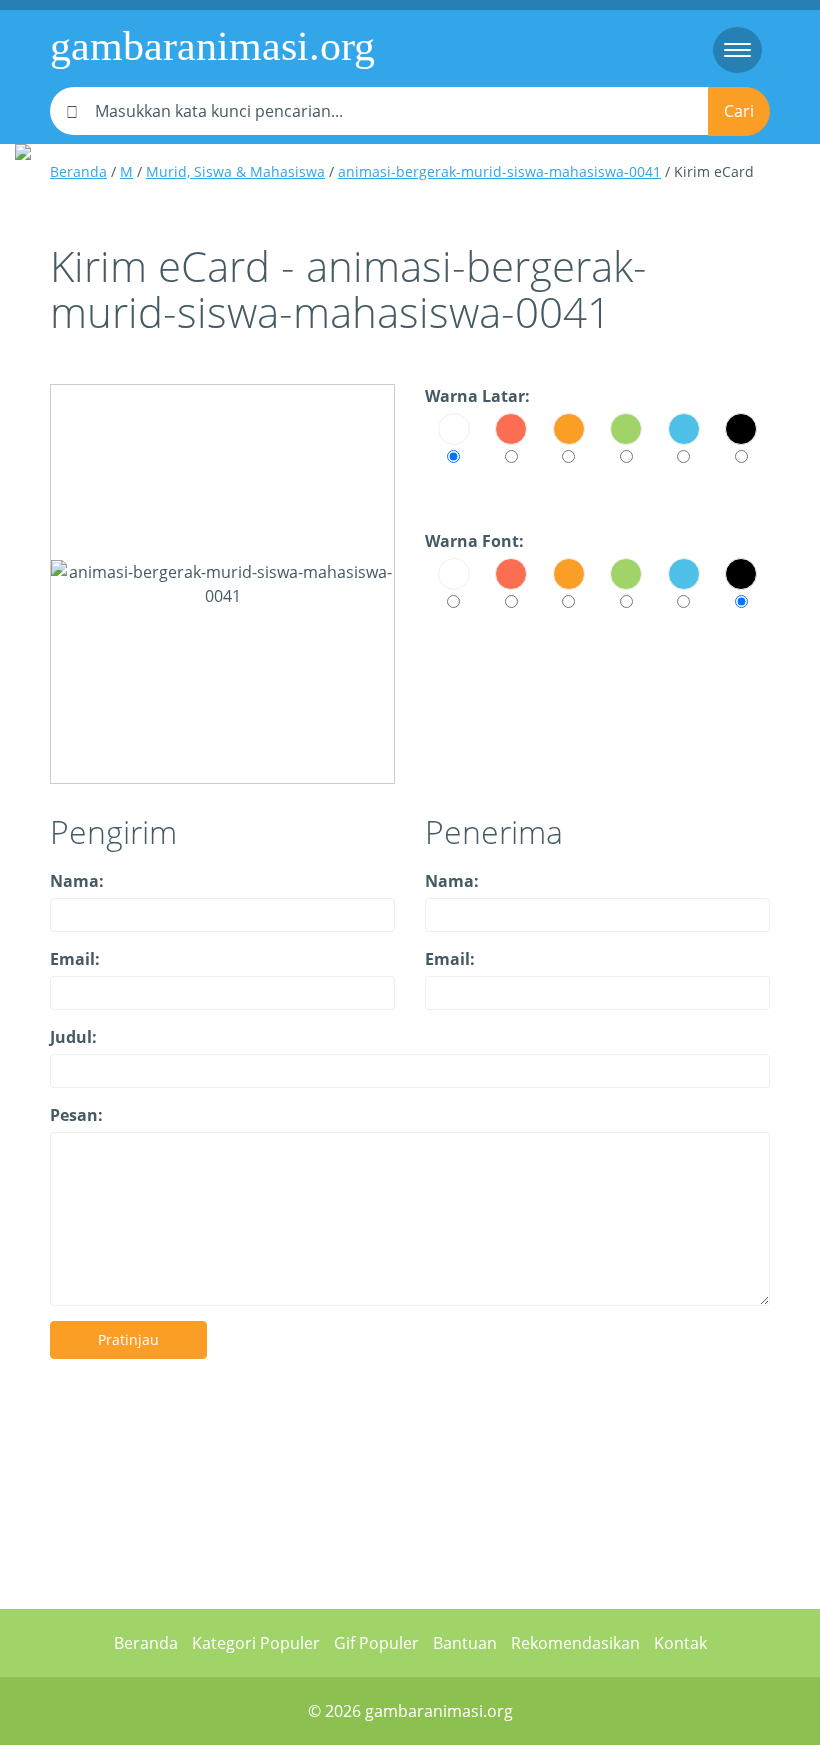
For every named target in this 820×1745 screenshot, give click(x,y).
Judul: (73, 1037)
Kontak (680, 1643)
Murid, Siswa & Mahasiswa (235, 171)
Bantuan (465, 1643)
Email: (75, 959)
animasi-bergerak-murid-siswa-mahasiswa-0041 (499, 171)
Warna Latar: (477, 396)
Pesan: (76, 1115)
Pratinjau (128, 1339)
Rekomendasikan (575, 1643)
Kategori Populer (256, 1643)
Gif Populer (376, 1643)
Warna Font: (474, 541)
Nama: (77, 881)
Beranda (78, 171)
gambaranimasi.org (212, 46)
